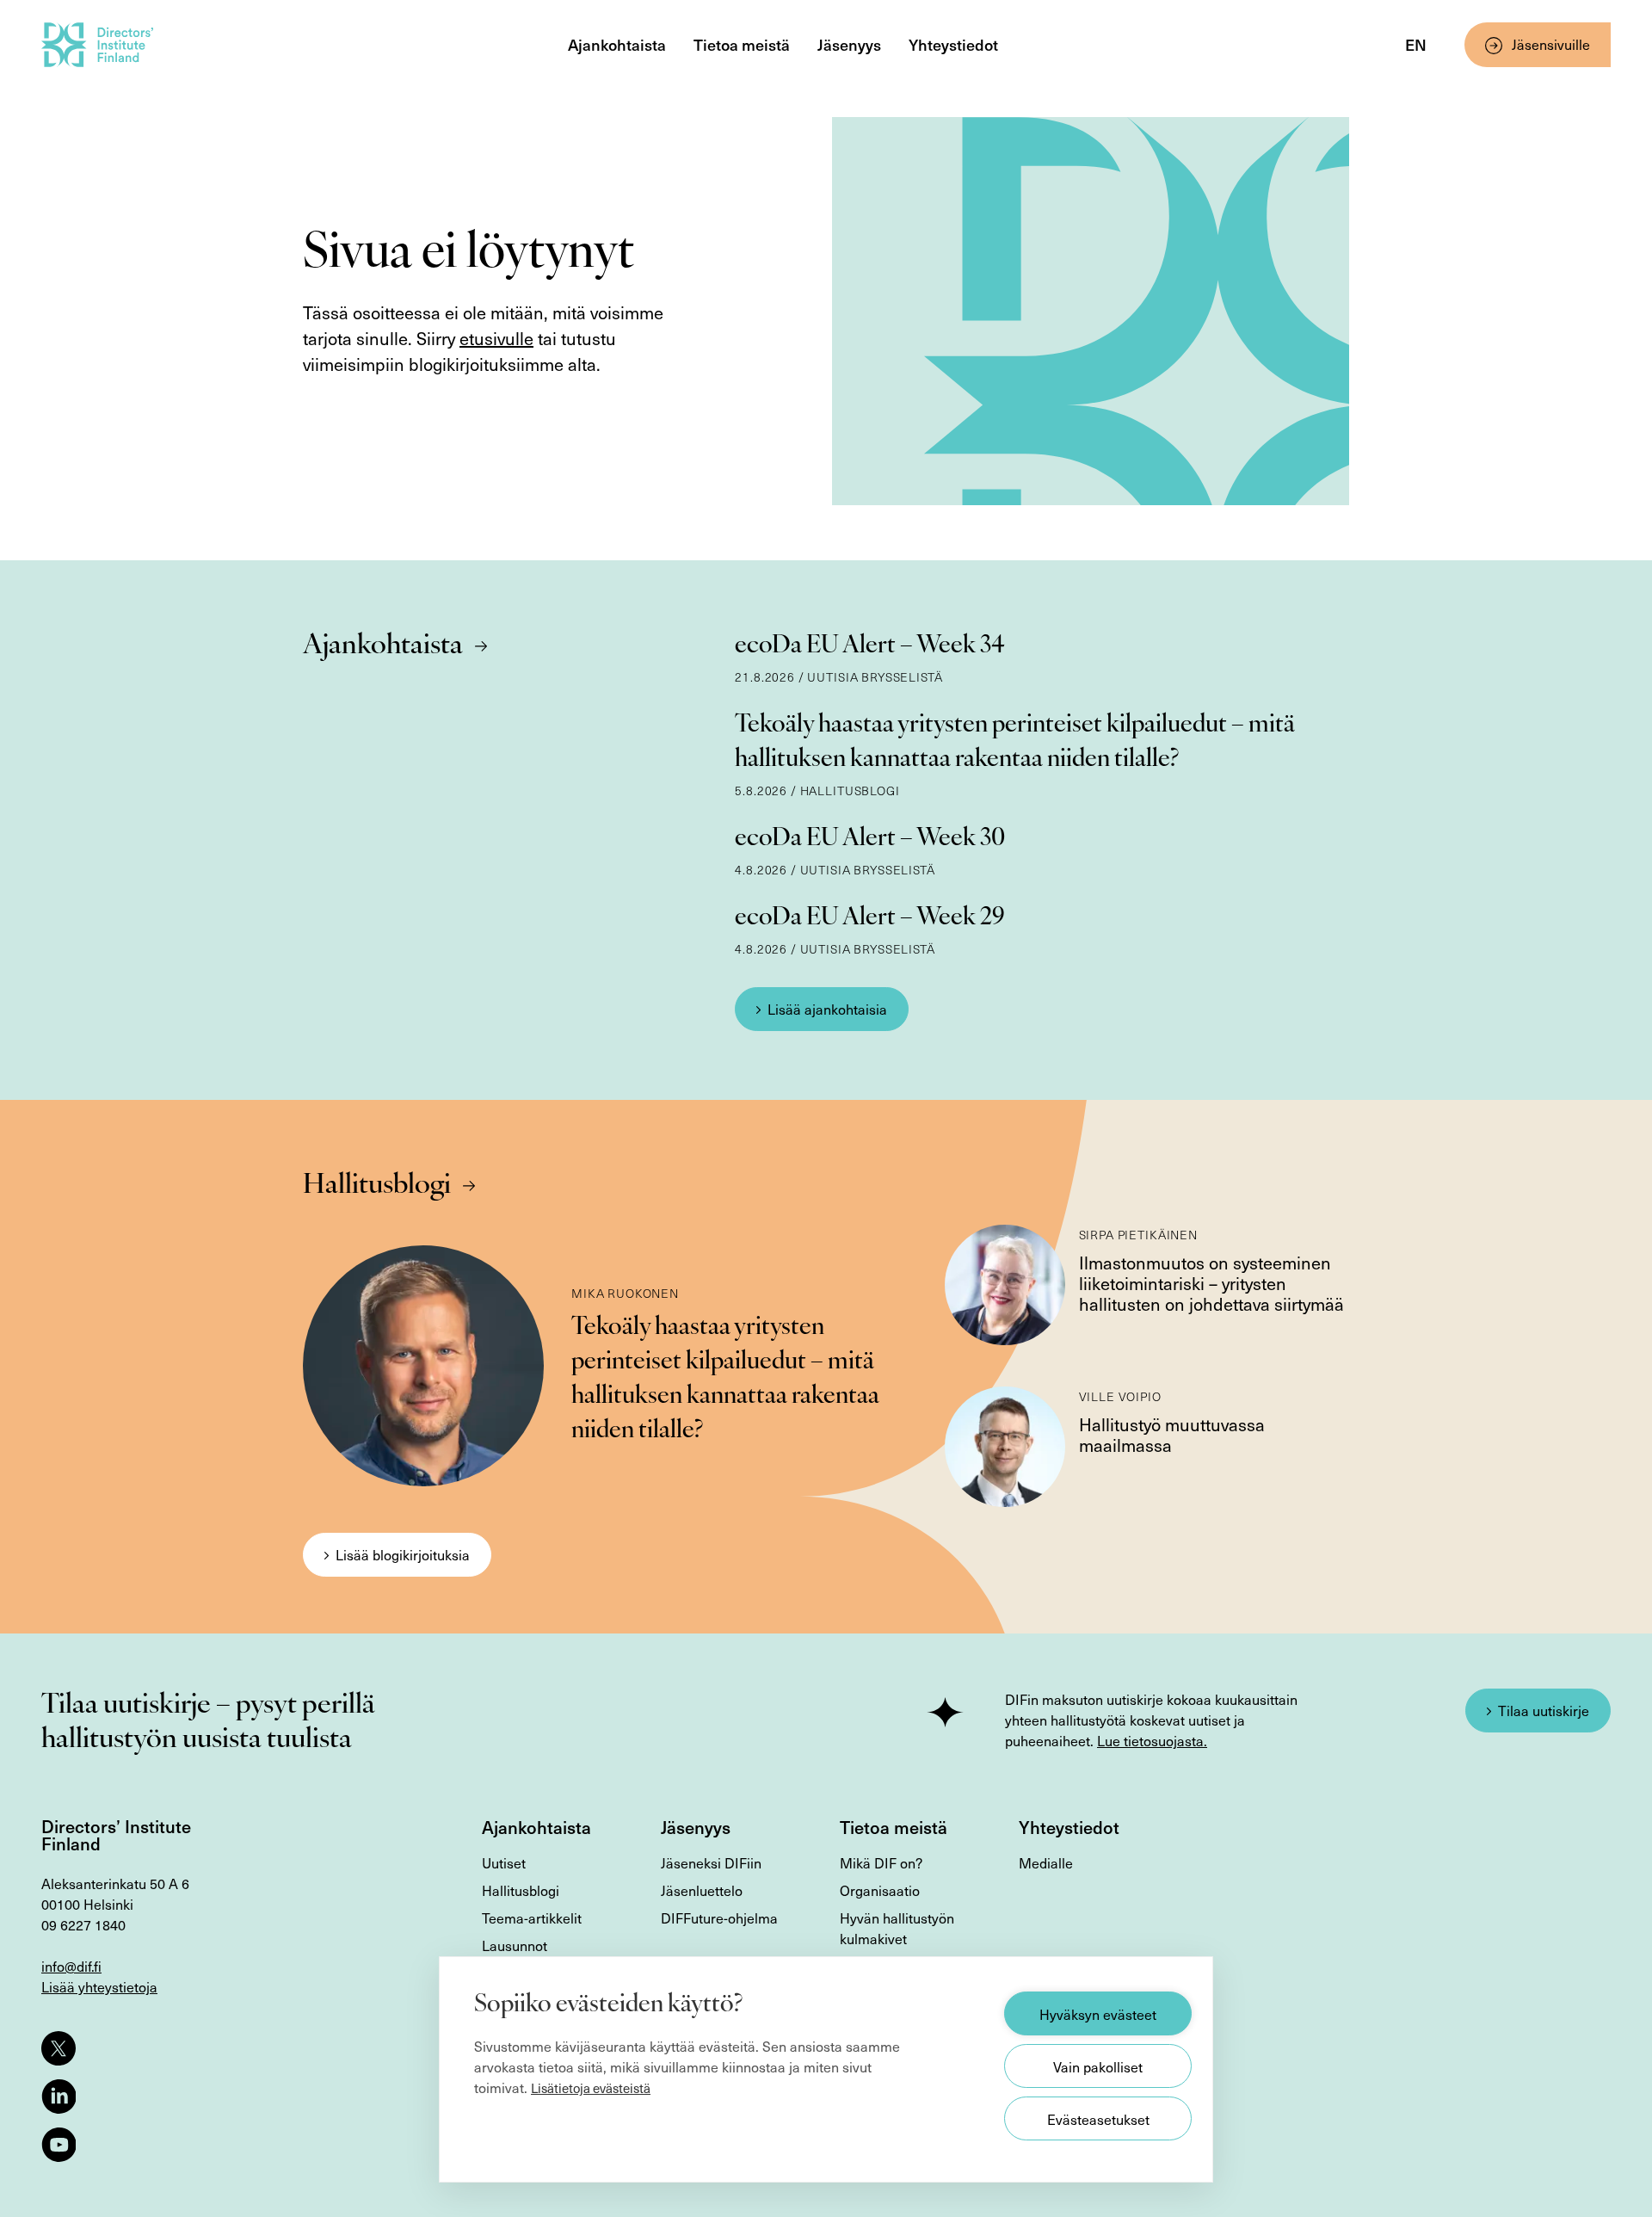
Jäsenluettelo (702, 1890)
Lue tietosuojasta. (1152, 1740)
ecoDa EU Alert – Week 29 (870, 918)
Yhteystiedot (953, 44)
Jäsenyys (849, 44)
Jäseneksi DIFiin (711, 1862)
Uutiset (504, 1862)
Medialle (1046, 1862)
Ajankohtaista (617, 44)
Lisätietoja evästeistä (591, 2088)
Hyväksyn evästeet (1098, 2014)
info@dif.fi (71, 1966)
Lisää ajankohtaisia (827, 1009)
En (1416, 44)
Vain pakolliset (1098, 2066)
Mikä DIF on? (881, 1862)
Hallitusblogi (377, 1186)
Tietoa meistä (742, 44)
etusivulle (496, 338)
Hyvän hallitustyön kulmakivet (897, 1928)
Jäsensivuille (1551, 44)
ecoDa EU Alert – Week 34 (870, 646)
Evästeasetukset (1098, 2119)
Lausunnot (515, 1945)
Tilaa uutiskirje (1544, 1710)
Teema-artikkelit (532, 1917)
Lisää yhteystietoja (99, 1986)
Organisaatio (880, 1890)
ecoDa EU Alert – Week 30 (870, 839)
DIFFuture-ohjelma (719, 1917)
